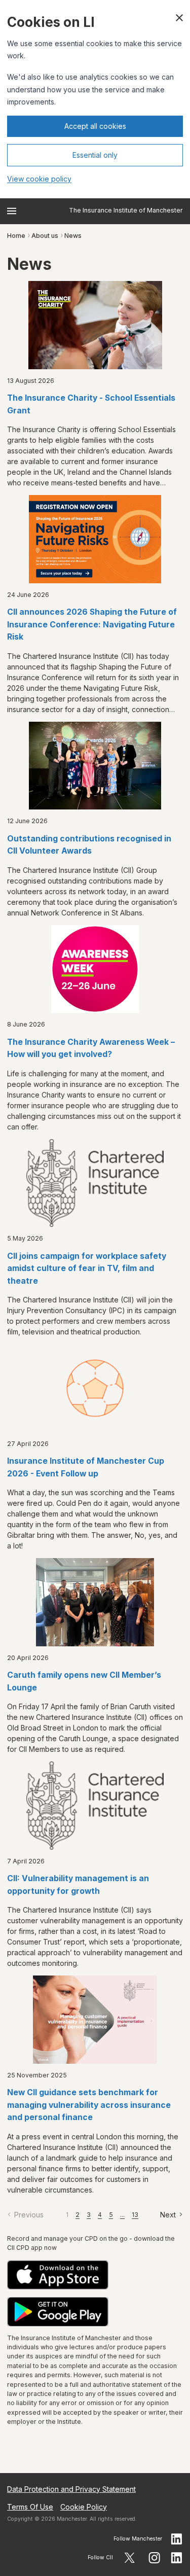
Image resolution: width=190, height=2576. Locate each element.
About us (45, 236)
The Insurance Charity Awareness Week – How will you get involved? (91, 1048)
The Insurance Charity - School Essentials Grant (91, 404)
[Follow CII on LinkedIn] (177, 2558)
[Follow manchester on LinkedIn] (177, 2539)
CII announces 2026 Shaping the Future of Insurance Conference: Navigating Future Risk (92, 624)
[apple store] (95, 2275)
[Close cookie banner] (179, 18)
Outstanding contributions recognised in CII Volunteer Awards (89, 845)
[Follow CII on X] (129, 2558)
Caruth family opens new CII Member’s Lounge (84, 1681)
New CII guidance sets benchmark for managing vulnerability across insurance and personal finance (89, 2105)
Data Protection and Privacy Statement (71, 2489)
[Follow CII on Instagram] (154, 2558)
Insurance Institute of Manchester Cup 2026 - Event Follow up (86, 1467)
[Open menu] (12, 211)
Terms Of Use (30, 2507)
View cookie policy (39, 179)
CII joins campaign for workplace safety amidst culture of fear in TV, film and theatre (87, 1268)
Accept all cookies (95, 126)
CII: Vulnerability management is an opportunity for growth (78, 1885)
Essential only (95, 155)
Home (16, 236)
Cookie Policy (84, 2507)
